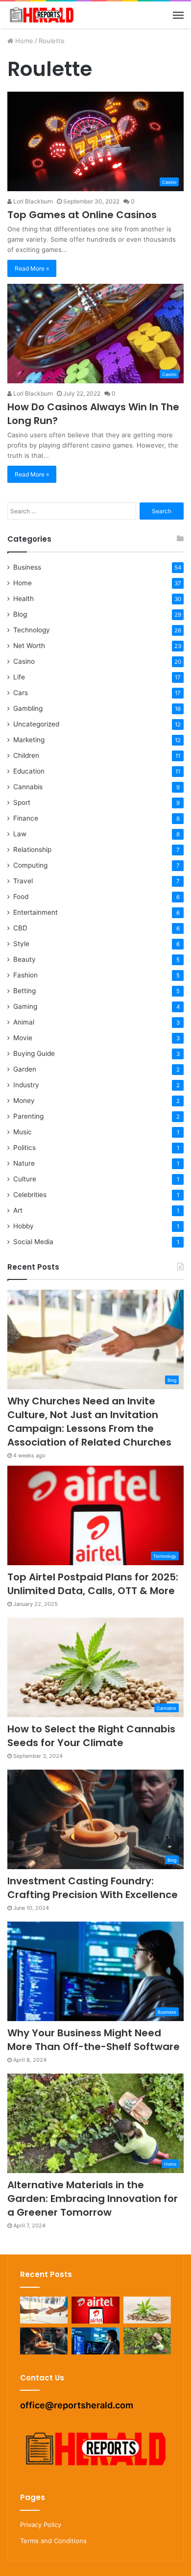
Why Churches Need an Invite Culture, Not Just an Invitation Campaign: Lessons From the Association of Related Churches (89, 1422)
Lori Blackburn (32, 201)
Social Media (33, 1242)
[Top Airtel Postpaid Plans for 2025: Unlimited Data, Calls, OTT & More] (95, 2310)
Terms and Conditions (53, 2541)
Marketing (29, 740)
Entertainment (36, 912)
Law (20, 834)
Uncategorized (36, 724)
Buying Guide (34, 1053)
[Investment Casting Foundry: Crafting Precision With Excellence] (44, 2341)
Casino (24, 661)
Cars (21, 693)
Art (18, 1210)
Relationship (32, 850)
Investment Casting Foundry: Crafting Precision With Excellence (93, 1888)
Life (19, 677)
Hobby (24, 1226)
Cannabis (28, 787)
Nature (24, 1163)
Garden (25, 1069)
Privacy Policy (41, 2525)
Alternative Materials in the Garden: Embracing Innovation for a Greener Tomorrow (93, 2199)
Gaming (25, 1006)
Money (24, 1100)
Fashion (25, 975)
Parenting (28, 1116)
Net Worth (29, 646)
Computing (30, 865)
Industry (26, 1085)
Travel (23, 881)
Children (26, 755)
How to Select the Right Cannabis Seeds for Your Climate (91, 1736)
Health (24, 599)
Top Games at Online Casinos (82, 215)
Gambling (28, 708)
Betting (24, 991)
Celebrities (30, 1195)
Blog (20, 614)
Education (29, 771)
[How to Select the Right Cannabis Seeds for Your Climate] (147, 2310)
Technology (32, 630)
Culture (25, 1179)
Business (27, 567)
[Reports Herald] (42, 15)
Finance (26, 818)
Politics (24, 1148)
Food (21, 897)
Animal (24, 1022)
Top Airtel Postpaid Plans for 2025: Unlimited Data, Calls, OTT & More (93, 1584)
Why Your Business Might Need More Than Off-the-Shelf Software (94, 2040)
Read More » (32, 268)
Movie (23, 1038)
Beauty (24, 959)
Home (23, 41)
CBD (20, 928)
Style (21, 944)
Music (23, 1132)
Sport (22, 802)
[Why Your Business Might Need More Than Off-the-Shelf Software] (95, 2341)
